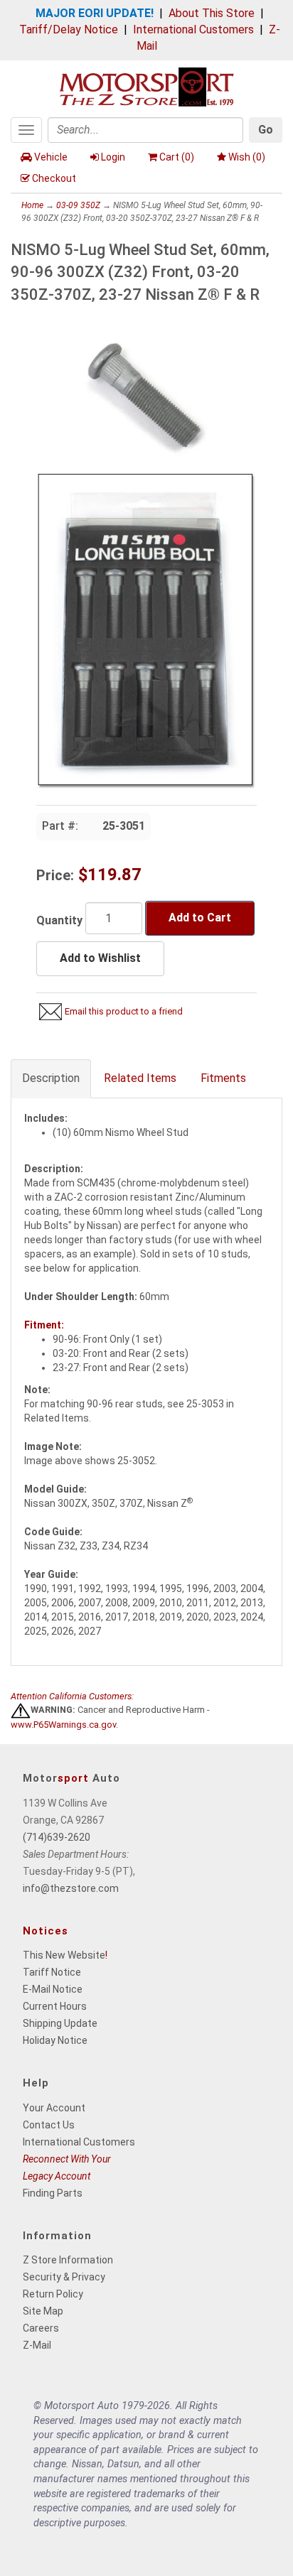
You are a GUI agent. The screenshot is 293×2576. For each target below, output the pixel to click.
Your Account (54, 2108)
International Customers (193, 29)
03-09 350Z (78, 205)
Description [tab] (51, 1078)
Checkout (54, 178)
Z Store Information (68, 2260)
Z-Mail (37, 2345)
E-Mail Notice (53, 1989)
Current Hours (55, 2006)
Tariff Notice (52, 1972)
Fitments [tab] (223, 1078)
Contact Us (49, 2125)
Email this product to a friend (124, 1011)
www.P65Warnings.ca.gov (63, 1725)
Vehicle (51, 157)
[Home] (146, 86)
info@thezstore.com (71, 1888)
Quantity (59, 920)
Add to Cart (200, 918)
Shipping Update (60, 2023)
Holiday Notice (55, 2040)
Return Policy (53, 2294)
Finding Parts (53, 2193)
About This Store (212, 13)
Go (266, 130)
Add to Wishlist (100, 958)
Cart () (177, 157)
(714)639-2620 (57, 1837)
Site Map (43, 2311)
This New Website (64, 1955)
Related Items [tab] (140, 1078)
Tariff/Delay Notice (69, 29)
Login (113, 157)
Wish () (247, 157)
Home (32, 205)
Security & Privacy (64, 2277)
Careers (41, 2328)
